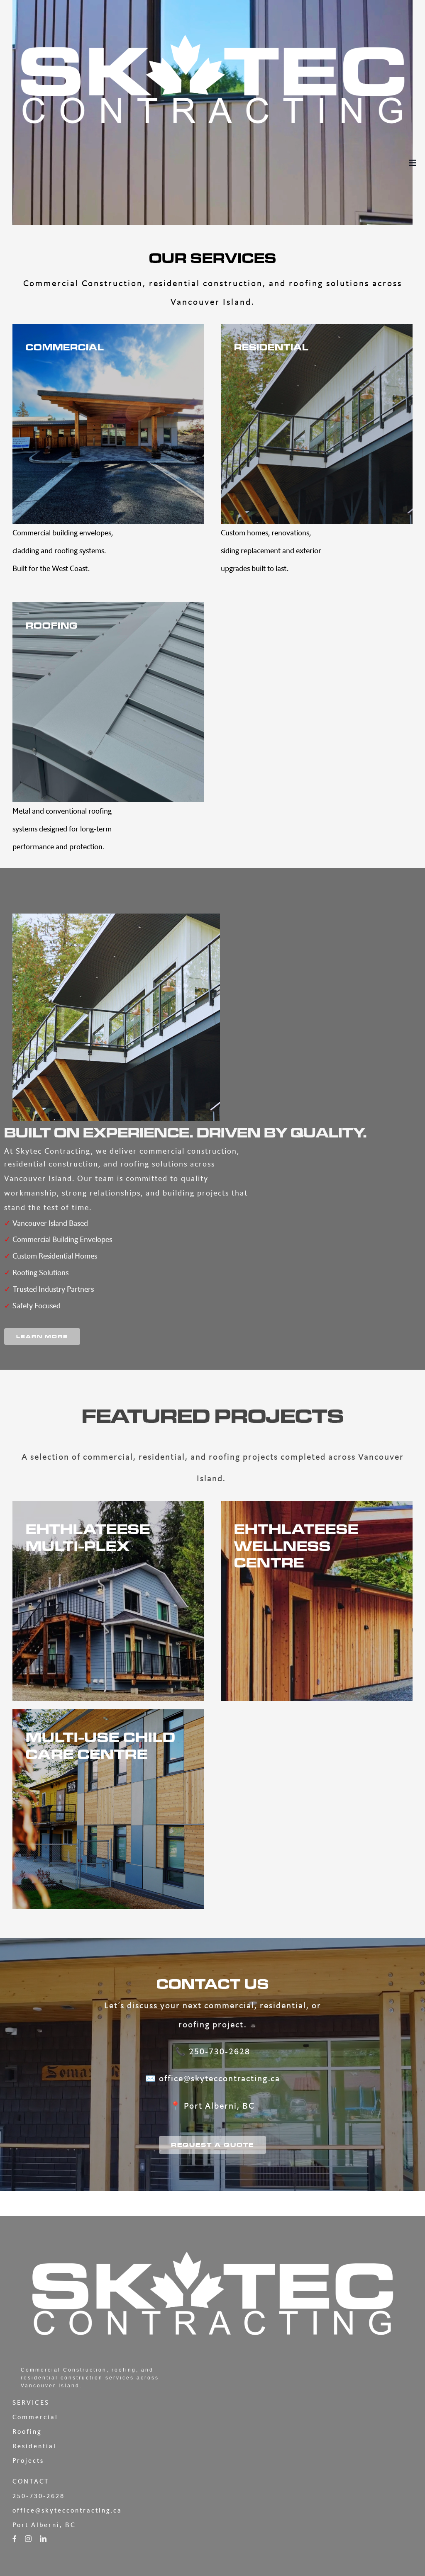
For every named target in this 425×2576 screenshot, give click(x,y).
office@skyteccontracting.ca (220, 2078)
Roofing (27, 2431)
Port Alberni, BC (219, 2106)
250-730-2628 (220, 2051)
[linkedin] (43, 2539)
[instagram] (28, 2539)
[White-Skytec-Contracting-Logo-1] (212, 16)
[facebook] (15, 2539)
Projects (28, 2461)
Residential (34, 2446)
